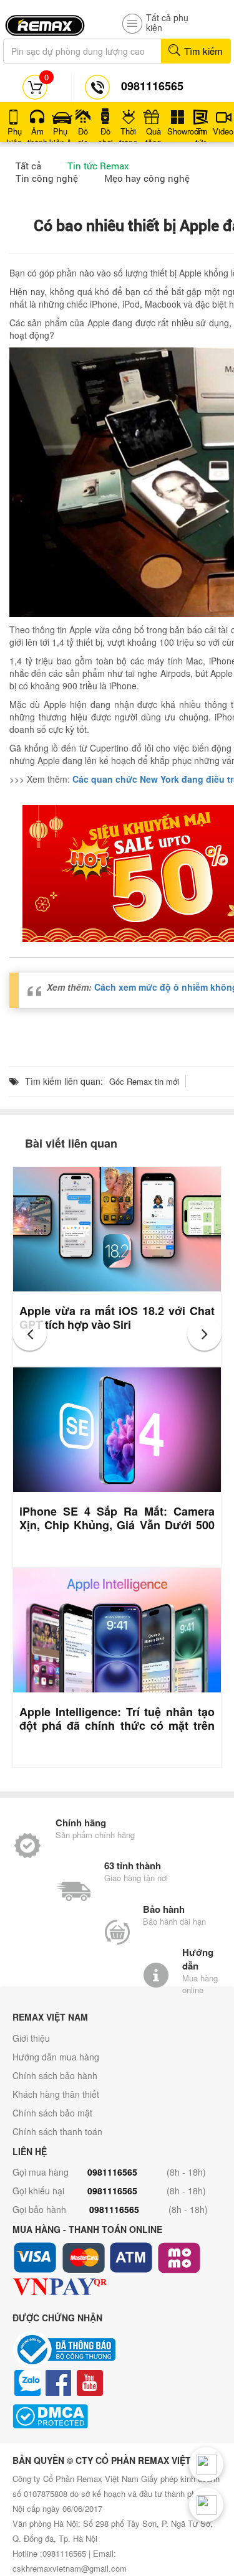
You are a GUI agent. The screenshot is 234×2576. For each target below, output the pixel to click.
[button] (30, 1333)
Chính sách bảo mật (52, 2113)
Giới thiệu (31, 2038)
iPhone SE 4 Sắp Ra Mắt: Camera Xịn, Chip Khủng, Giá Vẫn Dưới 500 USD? (117, 1525)
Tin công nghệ (47, 178)
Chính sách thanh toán (57, 2131)
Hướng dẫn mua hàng (56, 2057)
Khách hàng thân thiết (56, 2094)
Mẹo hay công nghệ (147, 178)
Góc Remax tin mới (144, 1081)
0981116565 (112, 2172)
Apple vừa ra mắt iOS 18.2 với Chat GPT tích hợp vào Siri (117, 1318)
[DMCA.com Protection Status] (117, 2416)
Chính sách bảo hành (55, 2075)
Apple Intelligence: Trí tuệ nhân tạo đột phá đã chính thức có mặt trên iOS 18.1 (117, 1725)
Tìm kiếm (202, 51)
